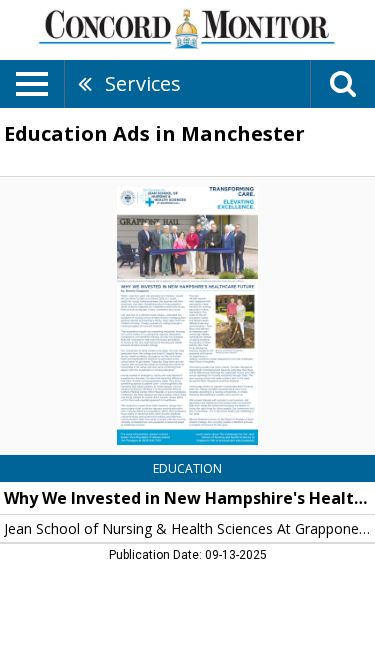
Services (143, 83)
